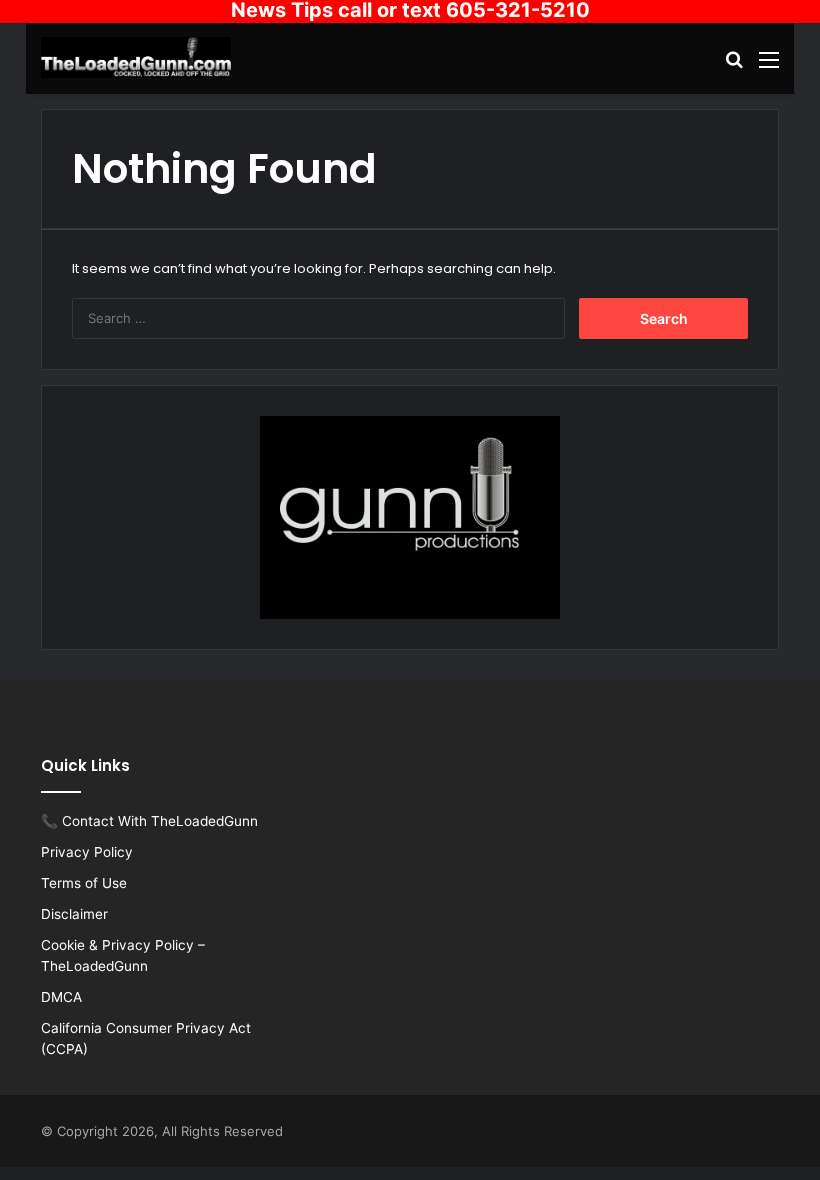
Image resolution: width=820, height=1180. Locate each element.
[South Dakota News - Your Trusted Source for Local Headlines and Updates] (136, 57)
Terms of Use (84, 883)
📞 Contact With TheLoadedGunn (149, 821)
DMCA (61, 997)
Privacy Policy (87, 852)
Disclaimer (74, 914)
